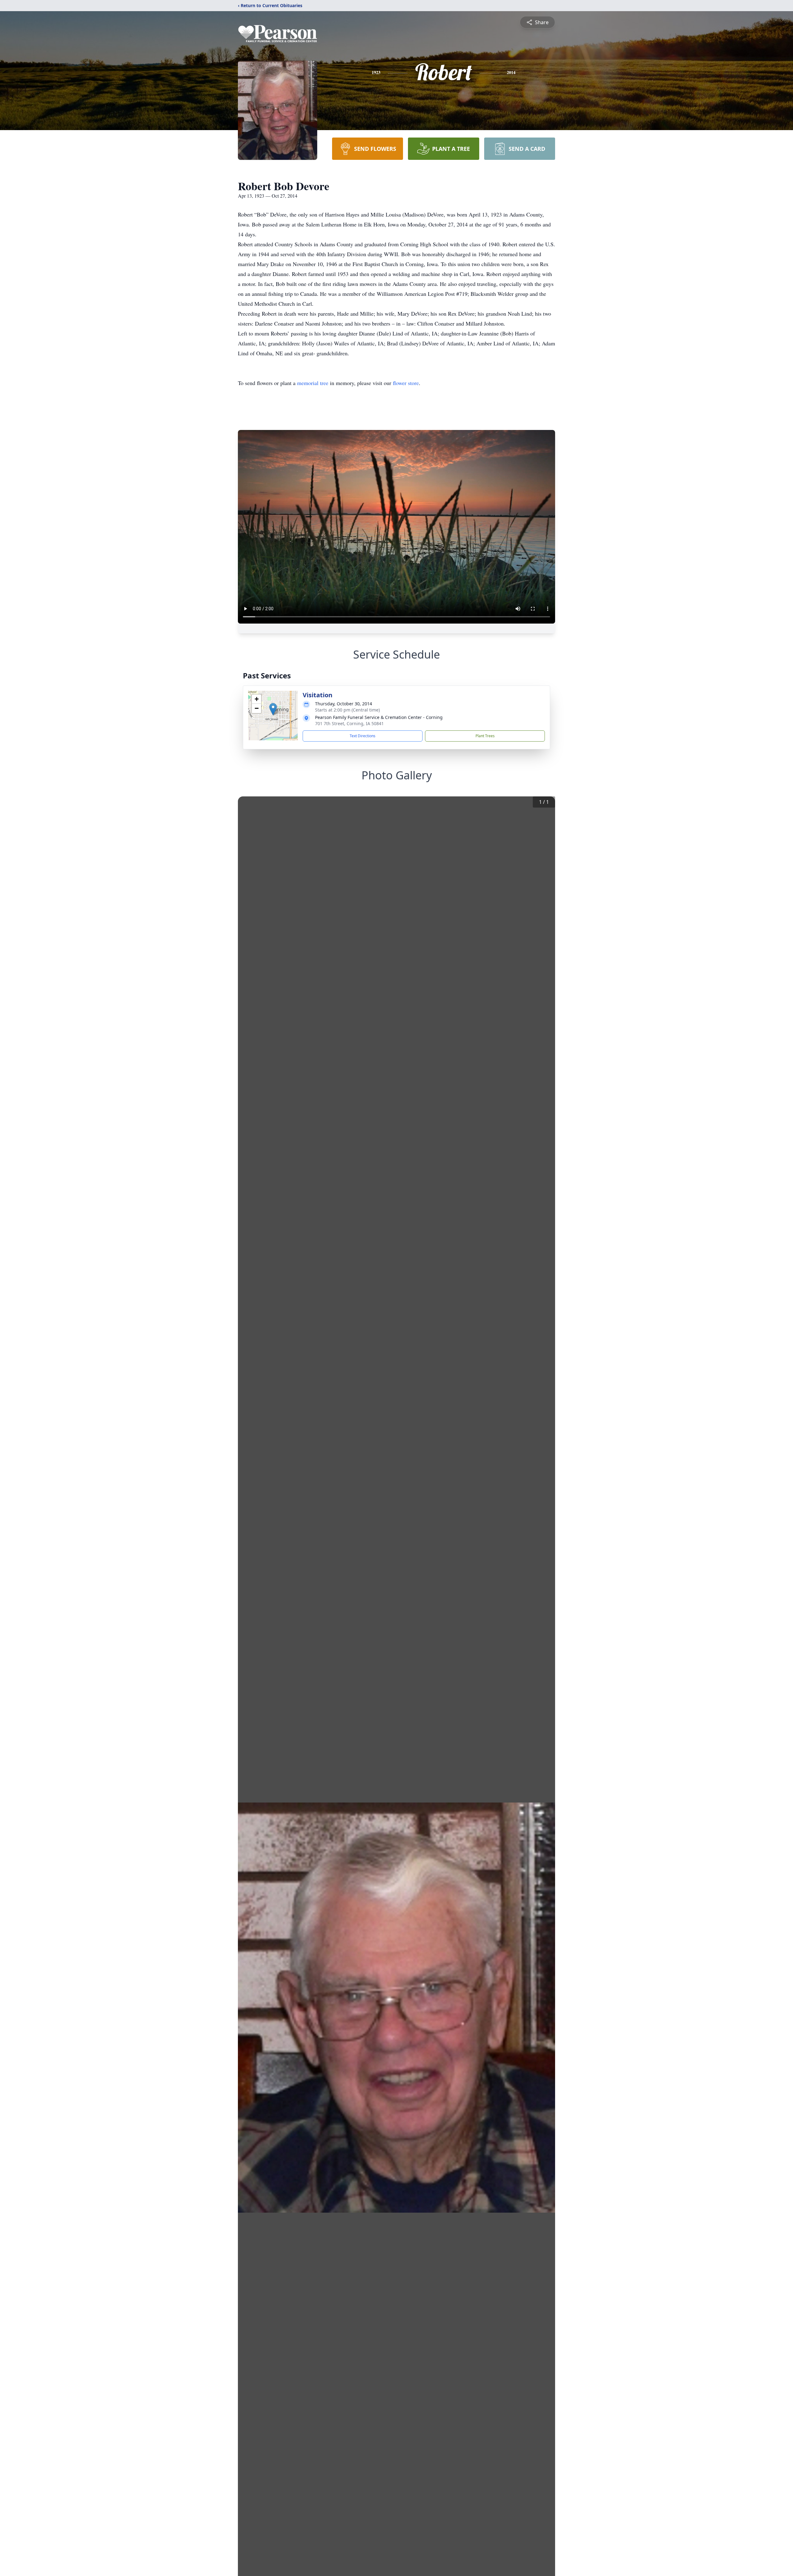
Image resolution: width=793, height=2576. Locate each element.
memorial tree (313, 383)
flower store (406, 383)
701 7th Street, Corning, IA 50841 (349, 723)
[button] (273, 709)
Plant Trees (485, 736)
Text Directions (363, 736)
